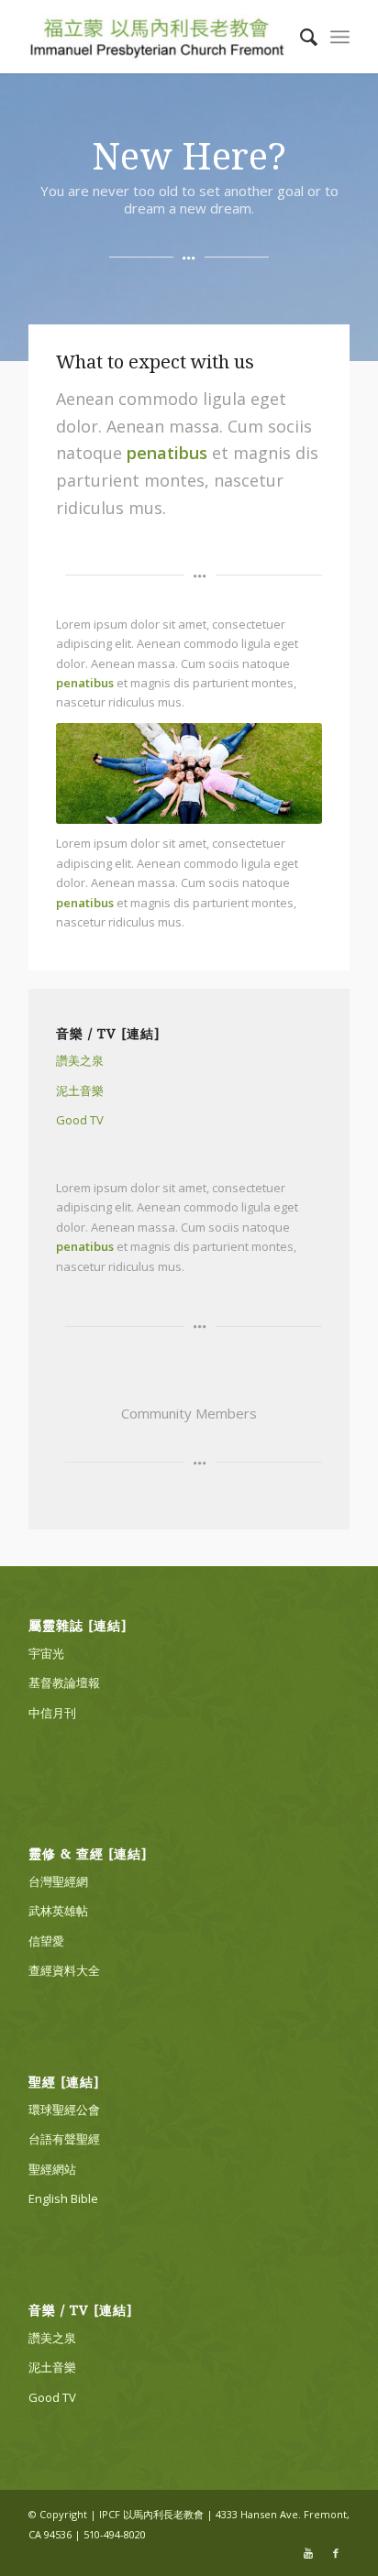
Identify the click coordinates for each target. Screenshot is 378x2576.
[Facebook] (336, 2553)
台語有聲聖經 (64, 2139)
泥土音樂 (80, 1091)
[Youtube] (308, 2553)
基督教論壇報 (64, 1683)
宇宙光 (46, 1653)
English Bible (63, 2198)
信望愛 (46, 1941)
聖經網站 (52, 2169)
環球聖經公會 (64, 2110)
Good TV (80, 1120)
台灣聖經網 (58, 1881)
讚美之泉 (80, 1060)
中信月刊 (52, 1713)
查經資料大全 (64, 1970)
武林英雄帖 (58, 1911)
